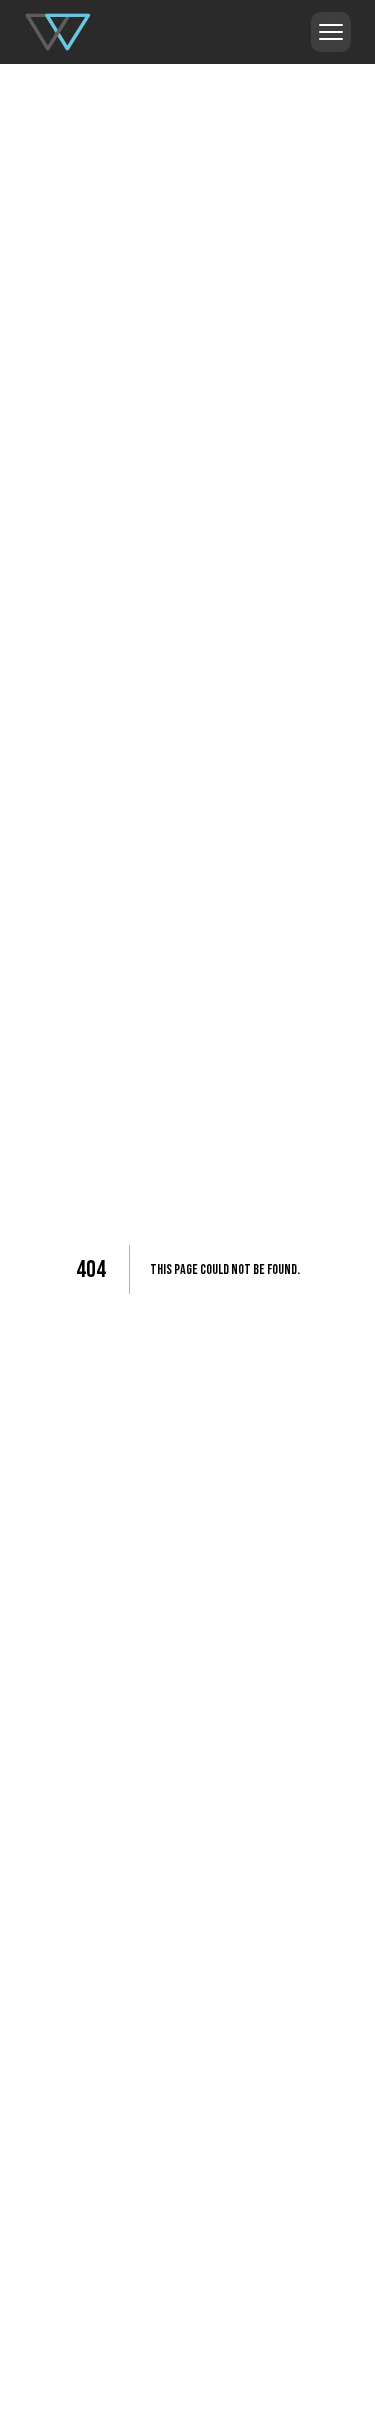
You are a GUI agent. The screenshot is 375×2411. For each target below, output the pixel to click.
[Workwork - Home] (58, 32)
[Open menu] (331, 32)
